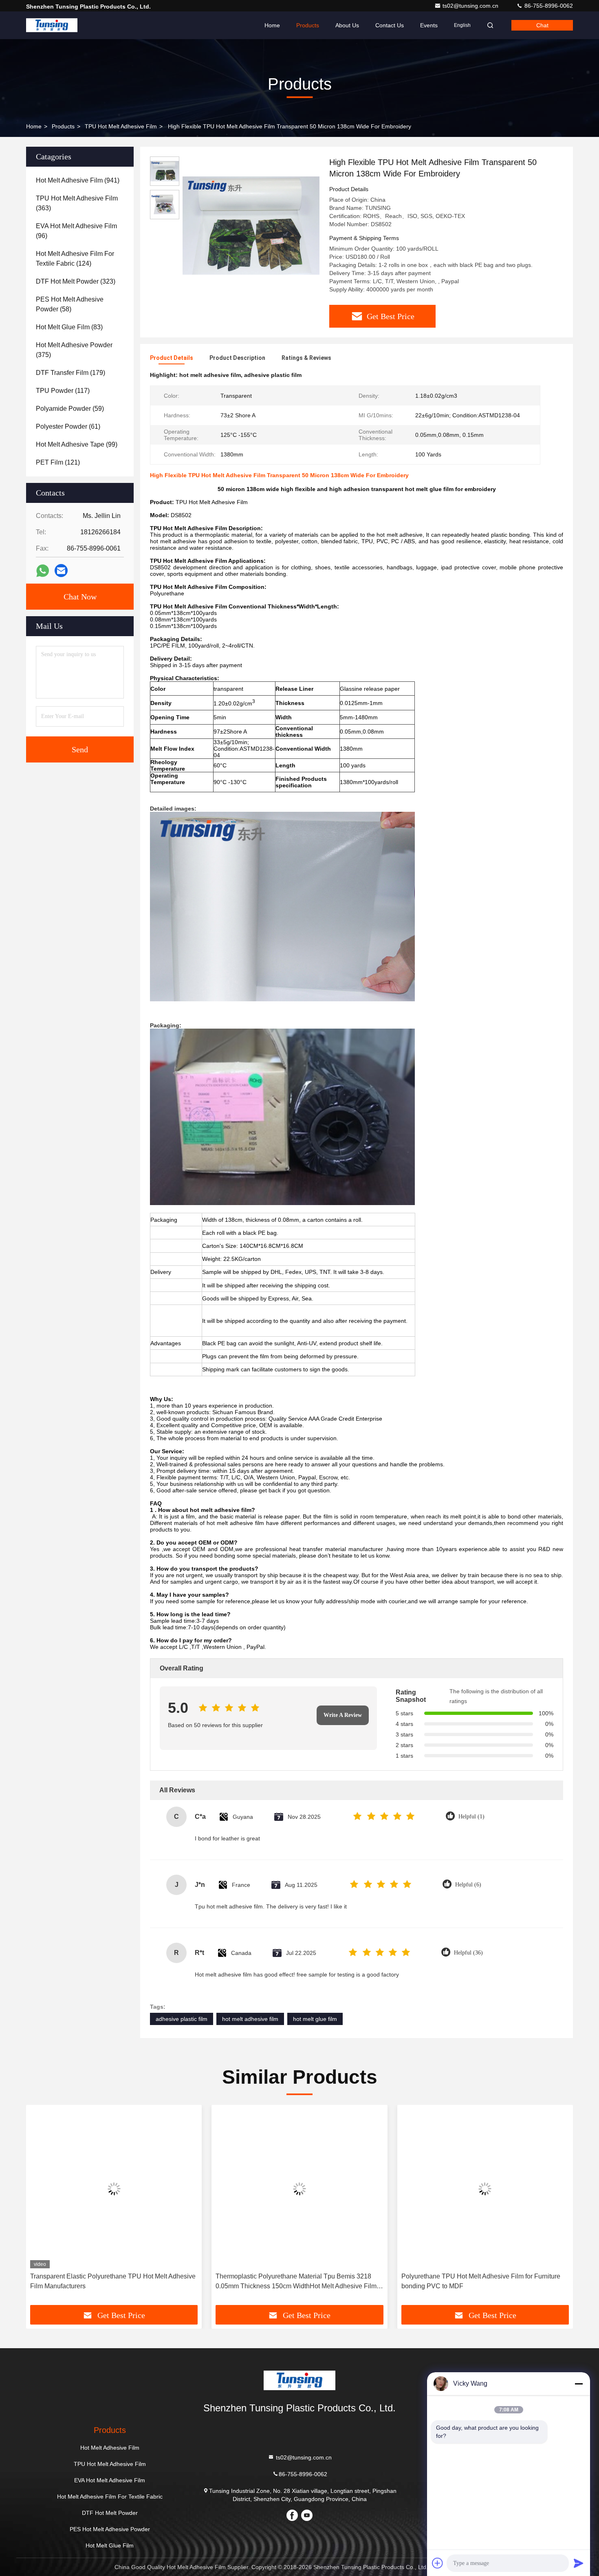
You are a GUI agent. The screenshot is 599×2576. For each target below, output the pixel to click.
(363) (77, 203)
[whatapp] (43, 571)
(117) (63, 391)
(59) (70, 409)
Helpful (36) (468, 1953)
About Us (347, 25)
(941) (78, 180)
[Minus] (579, 2384)
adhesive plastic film (182, 2019)
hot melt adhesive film (250, 2019)
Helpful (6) (468, 1885)
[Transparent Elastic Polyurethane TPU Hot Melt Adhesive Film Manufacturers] (114, 2189)
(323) (76, 281)
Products (308, 25)
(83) (69, 327)
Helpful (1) (471, 1817)
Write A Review (343, 1715)
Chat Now (80, 597)
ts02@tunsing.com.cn (471, 6)
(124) (75, 259)
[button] (41, 2208)
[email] (61, 571)
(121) (58, 462)
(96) (76, 231)
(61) (68, 426)
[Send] (579, 2563)
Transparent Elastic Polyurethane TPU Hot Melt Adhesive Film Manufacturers (113, 2281)
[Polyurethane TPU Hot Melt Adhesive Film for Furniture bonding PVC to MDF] (485, 2189)
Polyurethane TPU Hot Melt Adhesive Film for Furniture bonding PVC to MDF (481, 2281)
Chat (542, 25)
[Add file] (438, 2563)
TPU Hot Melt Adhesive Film (121, 126)
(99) (77, 444)
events (429, 25)
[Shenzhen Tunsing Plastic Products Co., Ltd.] (52, 25)
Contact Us (390, 25)
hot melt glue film (315, 2019)
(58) (70, 304)
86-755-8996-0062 (548, 6)
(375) (74, 350)
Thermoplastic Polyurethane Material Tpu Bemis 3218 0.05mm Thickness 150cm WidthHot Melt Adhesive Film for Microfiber (296, 2282)
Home (272, 25)
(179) (70, 373)
